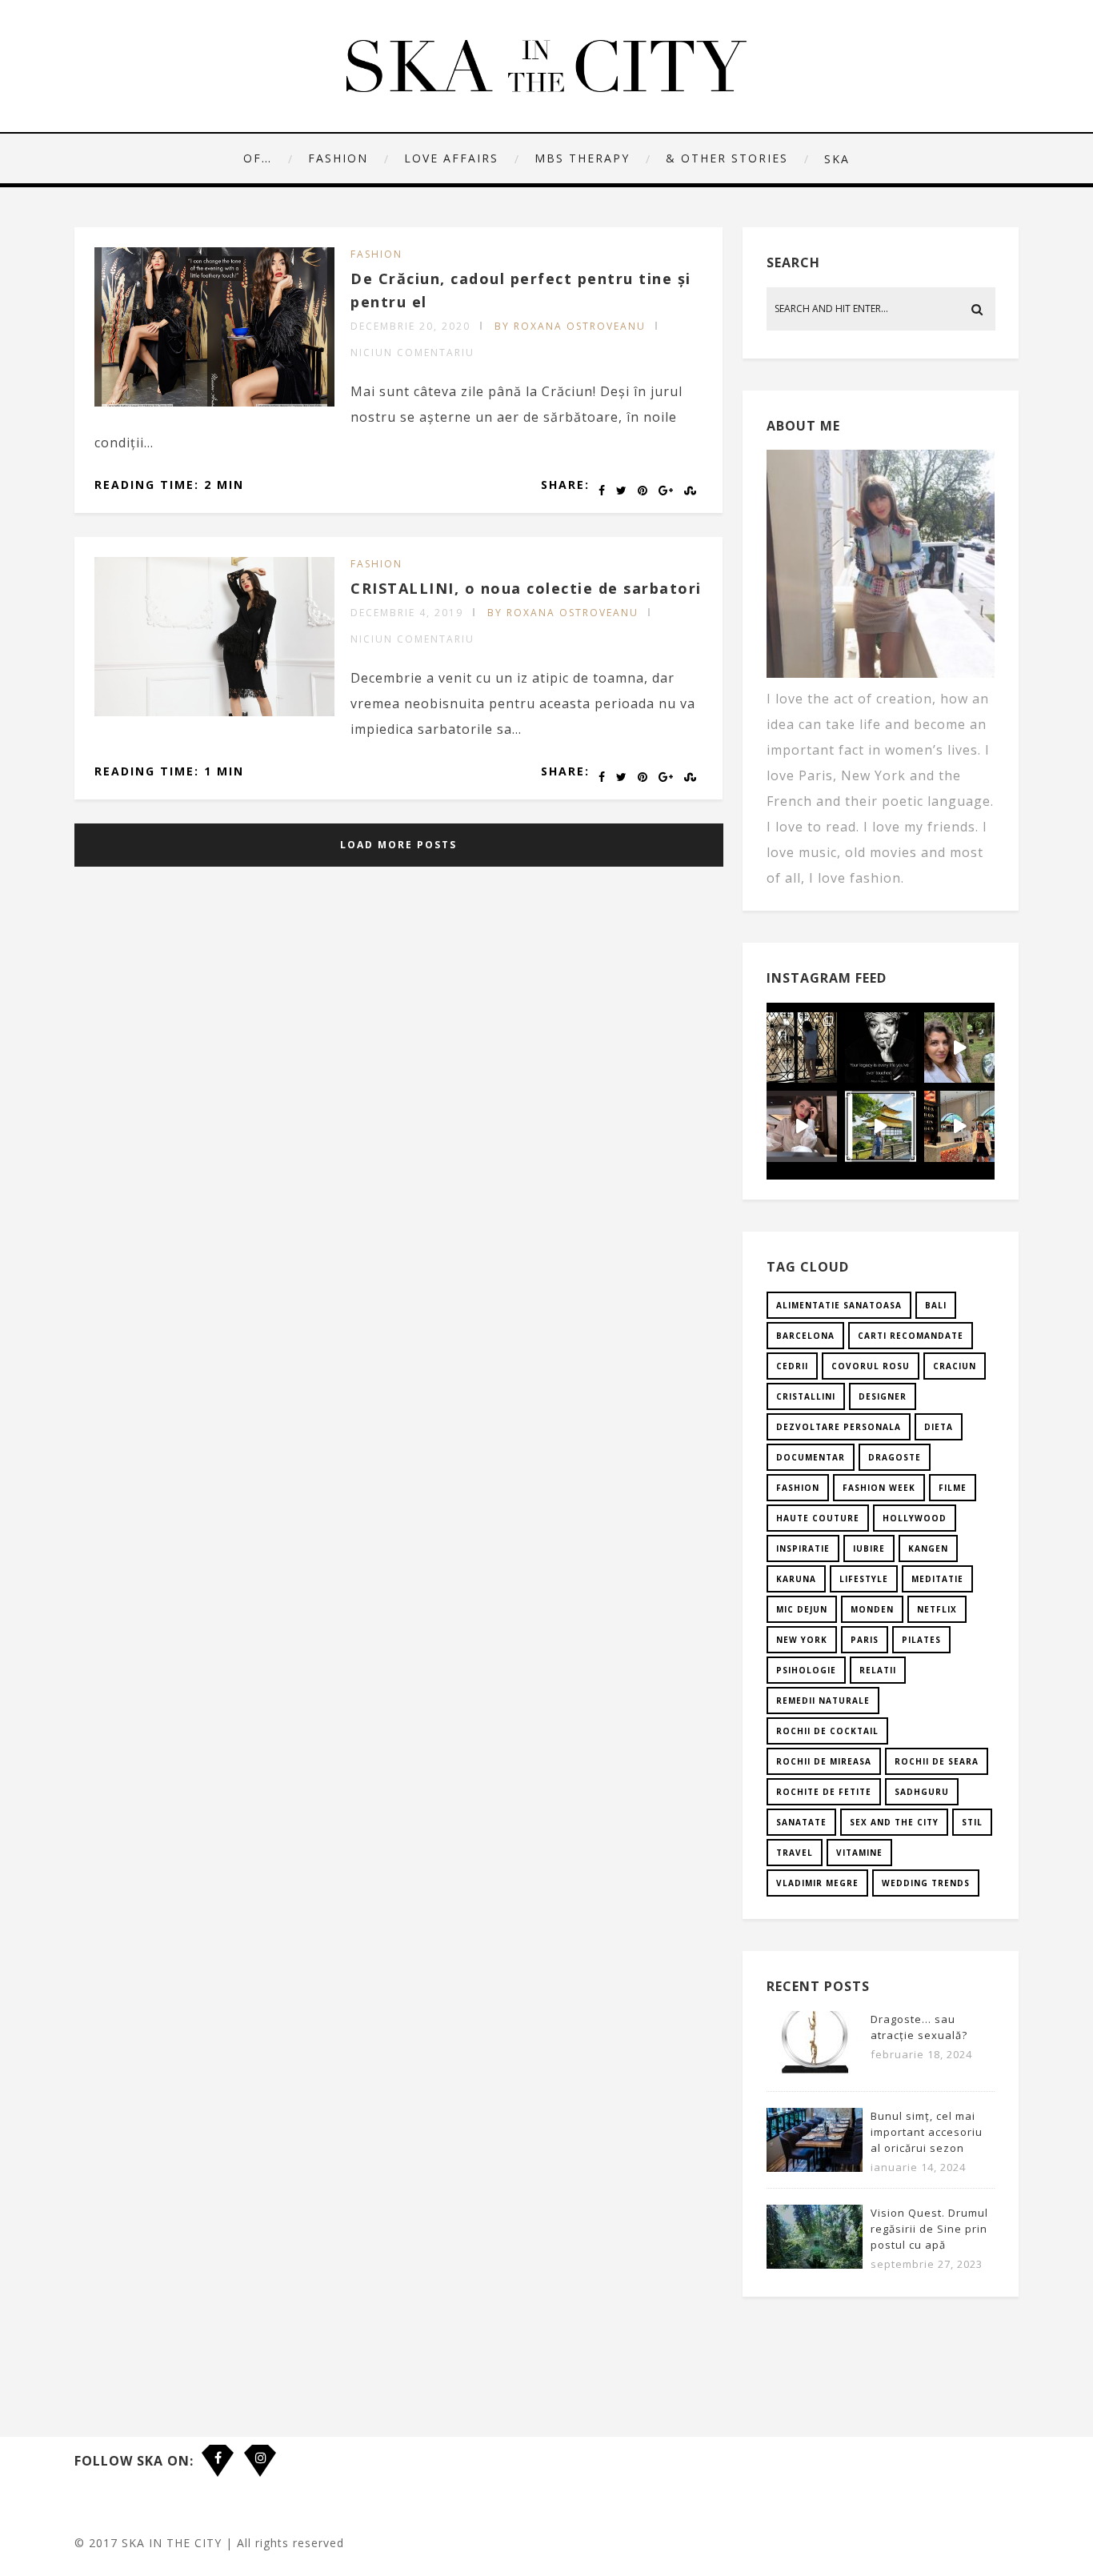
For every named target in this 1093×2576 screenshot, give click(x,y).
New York (802, 1640)
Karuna (796, 1579)
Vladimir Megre (817, 1883)
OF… (258, 158)
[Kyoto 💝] (880, 1126)
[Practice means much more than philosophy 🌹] (880, 1048)
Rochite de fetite (824, 1792)
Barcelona (805, 1336)
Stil (972, 1822)
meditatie (937, 1579)
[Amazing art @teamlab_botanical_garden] (959, 1048)
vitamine (859, 1853)
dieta (939, 1427)
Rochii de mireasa (824, 1761)
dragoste (895, 1457)
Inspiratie (803, 1548)
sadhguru (922, 1792)
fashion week (879, 1488)
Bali (936, 1305)
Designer (883, 1396)
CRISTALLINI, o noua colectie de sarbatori (526, 588)
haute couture (818, 1518)
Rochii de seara (937, 1761)
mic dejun (802, 1609)
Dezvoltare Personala (839, 1427)
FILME (953, 1488)
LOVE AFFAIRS (451, 158)
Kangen (928, 1548)
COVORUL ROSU (871, 1366)
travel (795, 1853)
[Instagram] (260, 2449)
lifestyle (864, 1579)
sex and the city (894, 1822)
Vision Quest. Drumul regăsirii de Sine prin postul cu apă (929, 2229)
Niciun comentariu (412, 353)
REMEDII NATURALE (823, 1701)
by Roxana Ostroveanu (570, 326)
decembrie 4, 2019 (407, 613)
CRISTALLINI (806, 1396)
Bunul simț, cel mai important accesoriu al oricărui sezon (927, 2132)
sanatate (801, 1822)
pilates (921, 1640)
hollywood (915, 1518)
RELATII (878, 1670)
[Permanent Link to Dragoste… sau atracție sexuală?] (815, 2070)
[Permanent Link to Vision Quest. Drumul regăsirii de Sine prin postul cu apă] (815, 2264)
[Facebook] (218, 2449)
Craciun (955, 1366)
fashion (798, 1488)
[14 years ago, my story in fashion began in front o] (802, 1048)
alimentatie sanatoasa (839, 1305)
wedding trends (926, 1883)
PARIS (865, 1640)
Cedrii (792, 1366)
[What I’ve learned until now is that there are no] (802, 1126)
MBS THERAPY (582, 158)
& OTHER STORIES (727, 158)
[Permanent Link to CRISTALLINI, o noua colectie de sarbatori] (214, 711)
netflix (937, 1609)
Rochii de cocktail (827, 1731)
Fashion (338, 158)
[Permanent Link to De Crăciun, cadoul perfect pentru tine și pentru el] (214, 402)
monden (872, 1609)
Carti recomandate (911, 1336)
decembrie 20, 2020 (410, 326)
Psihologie (806, 1670)
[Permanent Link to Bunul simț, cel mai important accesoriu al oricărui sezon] (815, 2167)
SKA (837, 159)
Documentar (811, 1457)
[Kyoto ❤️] (959, 1126)
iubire (869, 1548)
